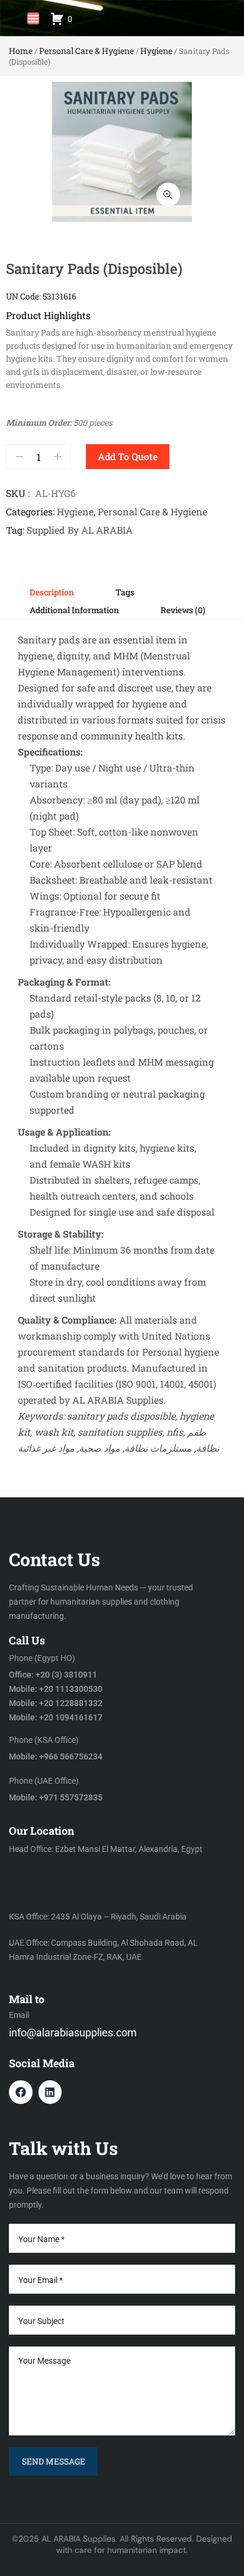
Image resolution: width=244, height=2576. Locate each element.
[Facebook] (21, 2092)
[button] (33, 18)
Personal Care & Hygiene (86, 51)
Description (52, 592)
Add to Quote (128, 456)
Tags (125, 592)
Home (21, 51)
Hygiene (156, 51)
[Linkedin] (50, 2092)
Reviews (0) (183, 610)
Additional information (74, 610)
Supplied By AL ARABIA (80, 530)
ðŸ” (168, 195)
